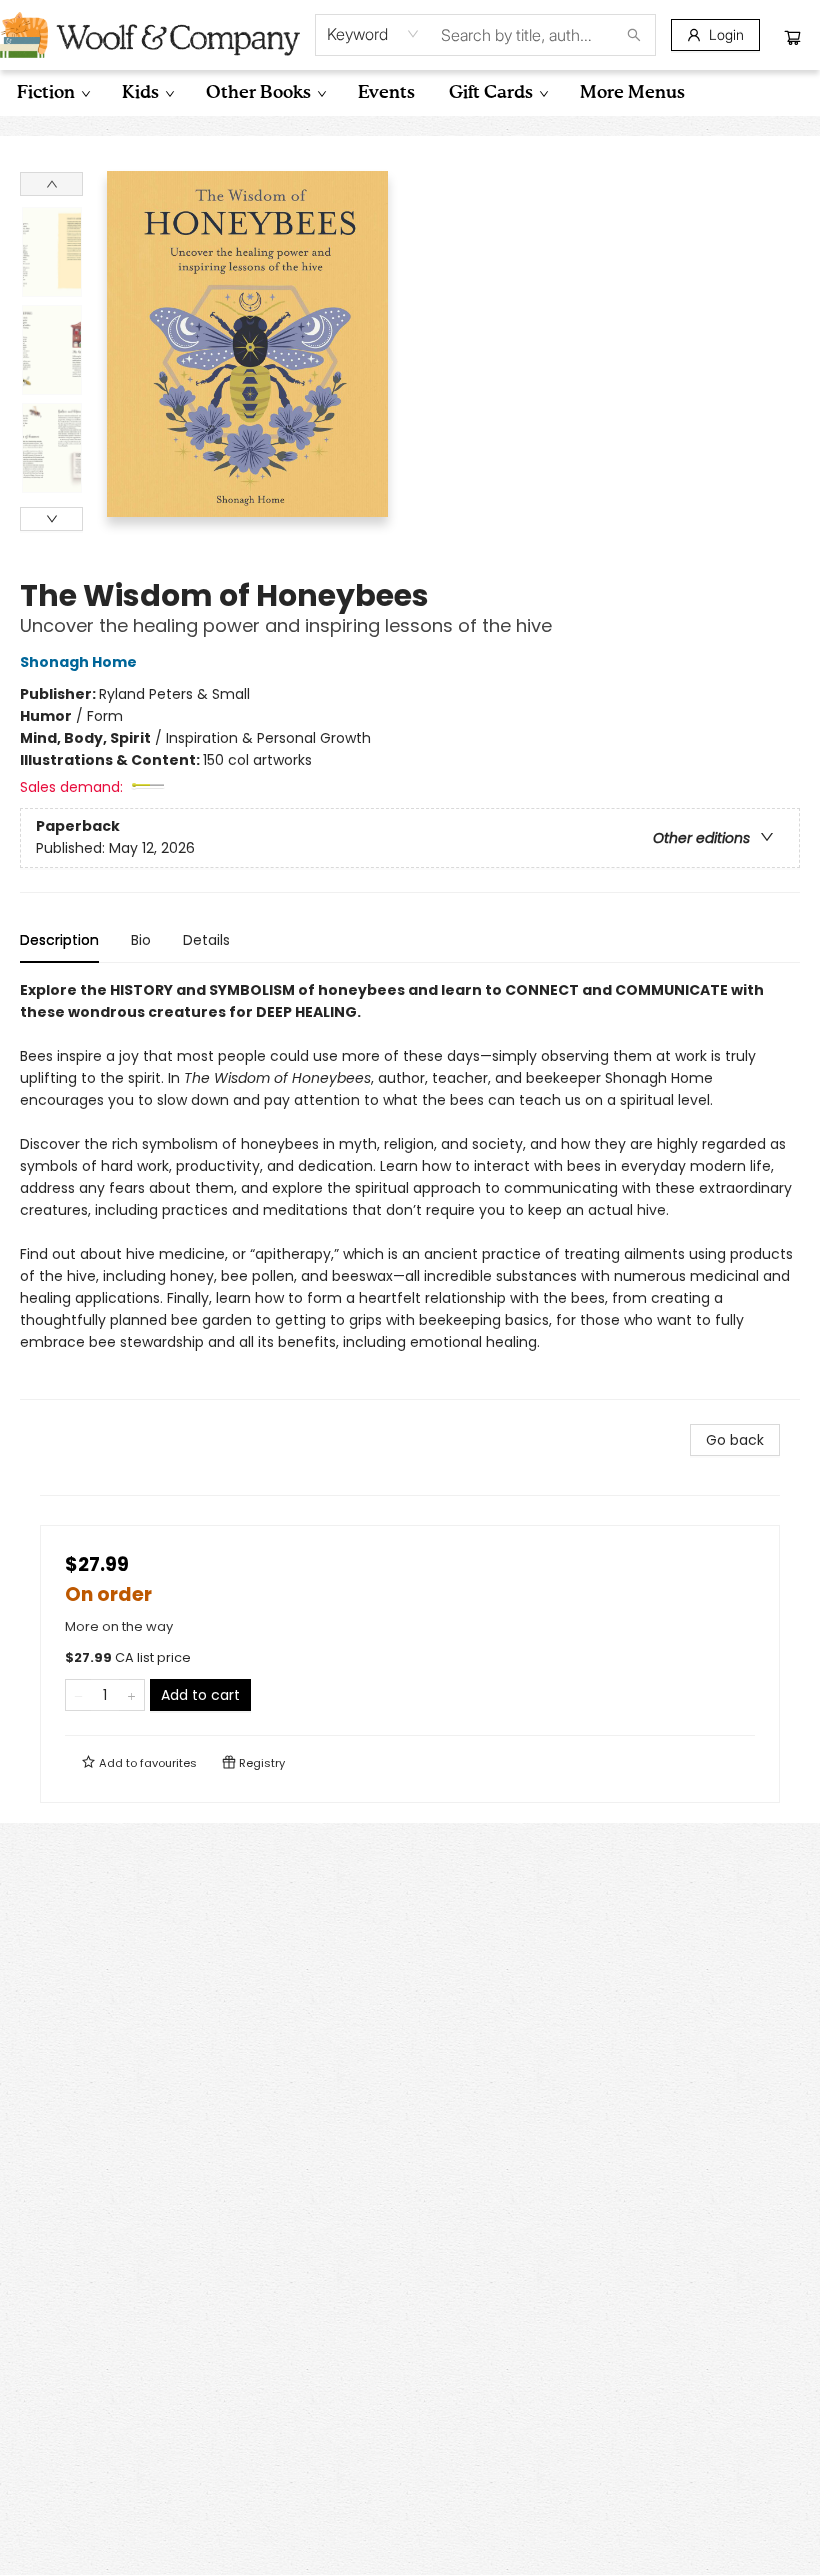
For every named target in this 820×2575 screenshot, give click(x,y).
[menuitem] (52, 93)
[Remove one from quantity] (78, 1695)
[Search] (634, 35)
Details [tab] (206, 940)
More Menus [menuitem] (632, 93)
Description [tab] (59, 940)
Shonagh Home (78, 662)
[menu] (410, 93)
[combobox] (373, 34)
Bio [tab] (141, 940)
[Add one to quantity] (131, 1695)
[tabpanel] (410, 1189)
